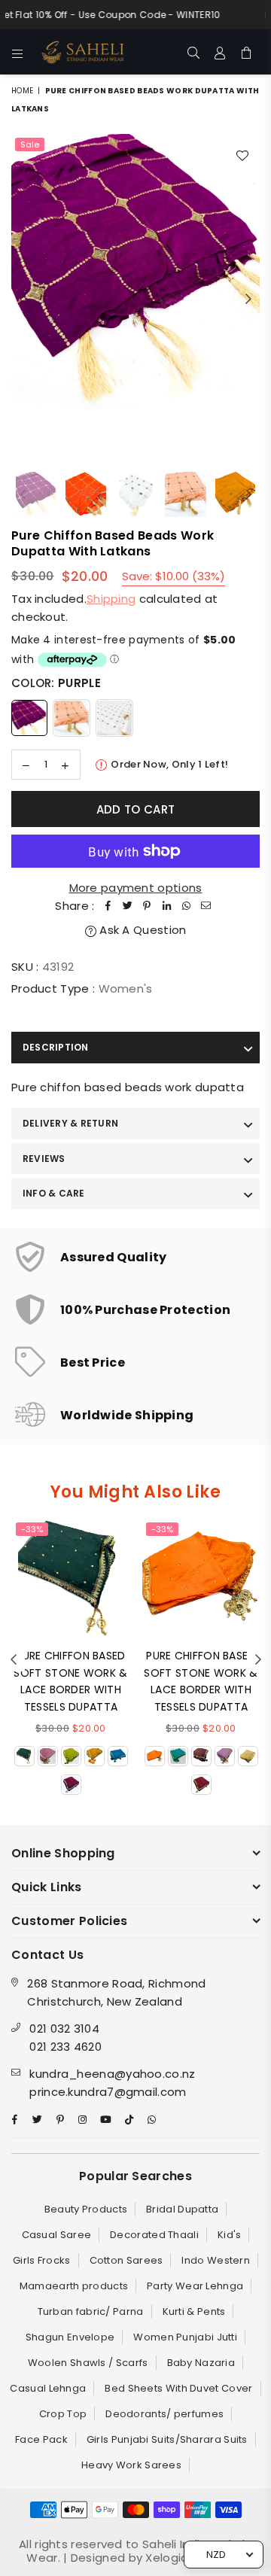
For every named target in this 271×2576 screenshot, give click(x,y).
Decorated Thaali (154, 2235)
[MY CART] (247, 52)
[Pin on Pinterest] (148, 906)
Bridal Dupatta (182, 2209)
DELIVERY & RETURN (70, 1123)
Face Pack (41, 2439)
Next (248, 300)
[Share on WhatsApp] (187, 906)
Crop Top (63, 2414)
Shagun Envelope (70, 2337)
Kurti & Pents (194, 2311)
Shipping (111, 599)
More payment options (136, 888)
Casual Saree (57, 2235)
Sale (30, 144)
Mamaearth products (74, 2286)
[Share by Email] (206, 906)
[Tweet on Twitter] (128, 906)
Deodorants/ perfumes (164, 2414)
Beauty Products (86, 2209)
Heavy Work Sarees (131, 2465)
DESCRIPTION (56, 1047)
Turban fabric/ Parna (91, 2311)
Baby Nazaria (201, 2363)
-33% (32, 1529)
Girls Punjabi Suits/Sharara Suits (167, 2439)
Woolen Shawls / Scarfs (88, 2363)
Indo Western (216, 2260)
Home (22, 91)
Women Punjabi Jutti (185, 2337)
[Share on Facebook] (108, 906)
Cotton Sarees (126, 2260)
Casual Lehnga (48, 2388)
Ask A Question (142, 930)
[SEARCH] (194, 52)
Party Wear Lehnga (195, 2286)
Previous (23, 300)
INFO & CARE (54, 1193)
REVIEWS (44, 1159)
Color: (56, 683)
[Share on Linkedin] (167, 906)
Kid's (230, 2235)
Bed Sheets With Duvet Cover (178, 2388)
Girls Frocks (42, 2260)
